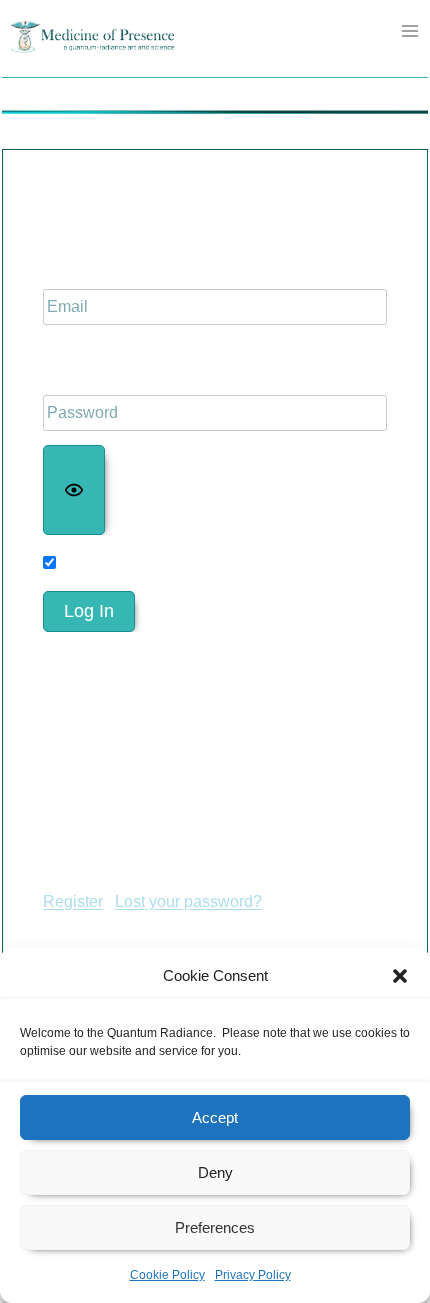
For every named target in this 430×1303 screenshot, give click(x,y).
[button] (400, 976)
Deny (215, 1172)
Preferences (215, 1227)
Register (73, 901)
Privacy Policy (253, 1275)
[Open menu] (410, 30)
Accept (215, 1117)
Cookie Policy (167, 1275)
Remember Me (116, 562)
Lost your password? (188, 901)
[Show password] (74, 490)
